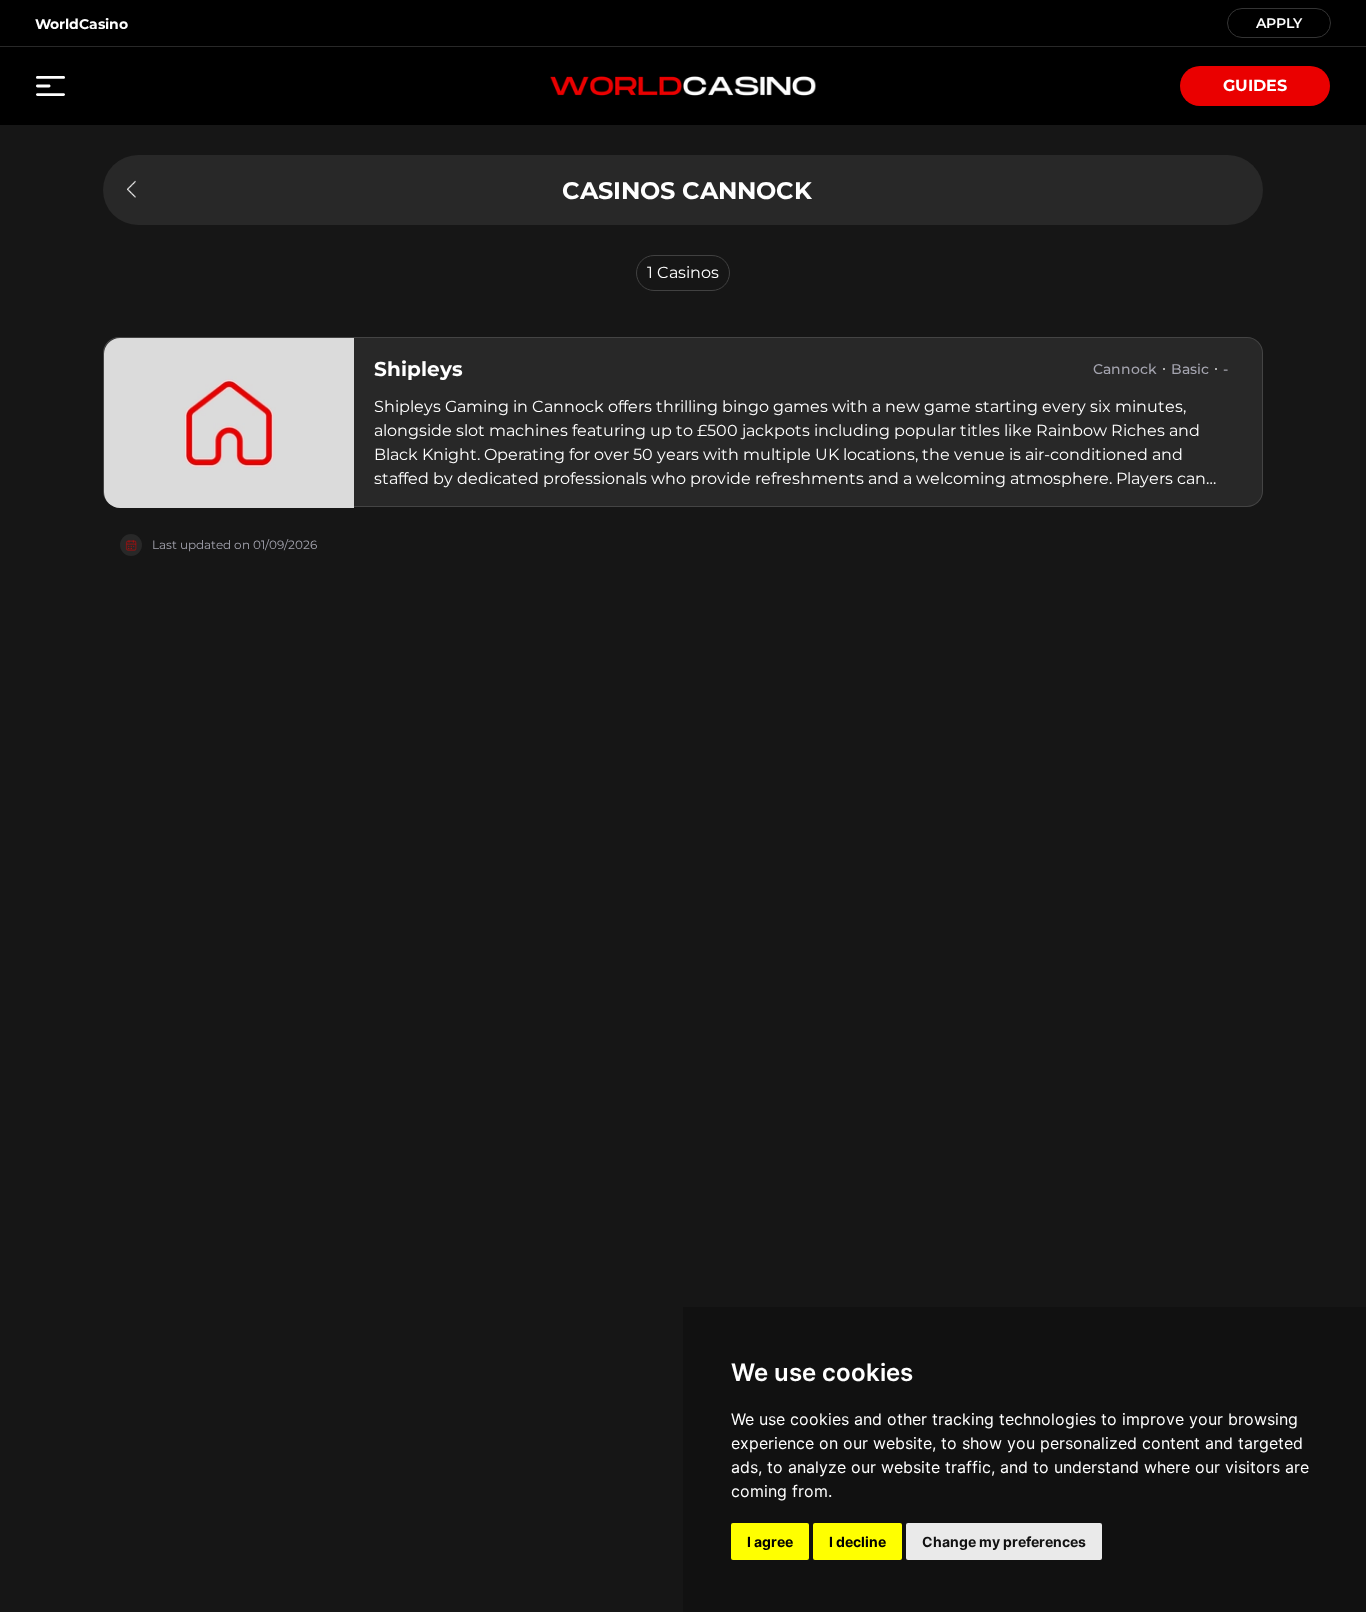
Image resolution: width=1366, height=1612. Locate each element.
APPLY (1279, 21)
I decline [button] (857, 1541)
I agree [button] (770, 1541)
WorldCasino (81, 24)
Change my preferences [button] (1004, 1541)
